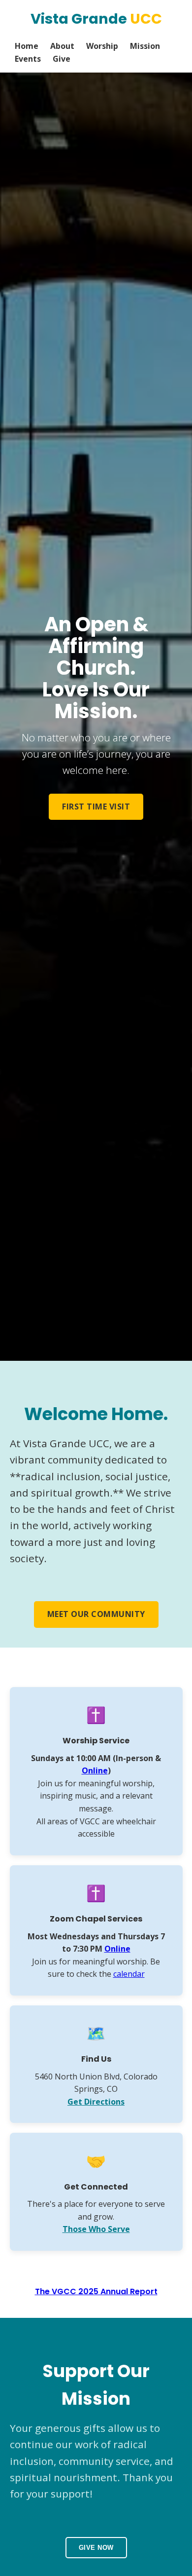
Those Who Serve (96, 2229)
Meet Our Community (96, 1614)
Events (28, 59)
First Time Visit (96, 807)
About (62, 46)
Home (27, 46)
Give (62, 59)
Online (95, 1770)
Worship (102, 46)
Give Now (96, 2548)
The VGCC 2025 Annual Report (96, 2291)
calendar (129, 1974)
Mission (145, 46)
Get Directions (96, 2102)
